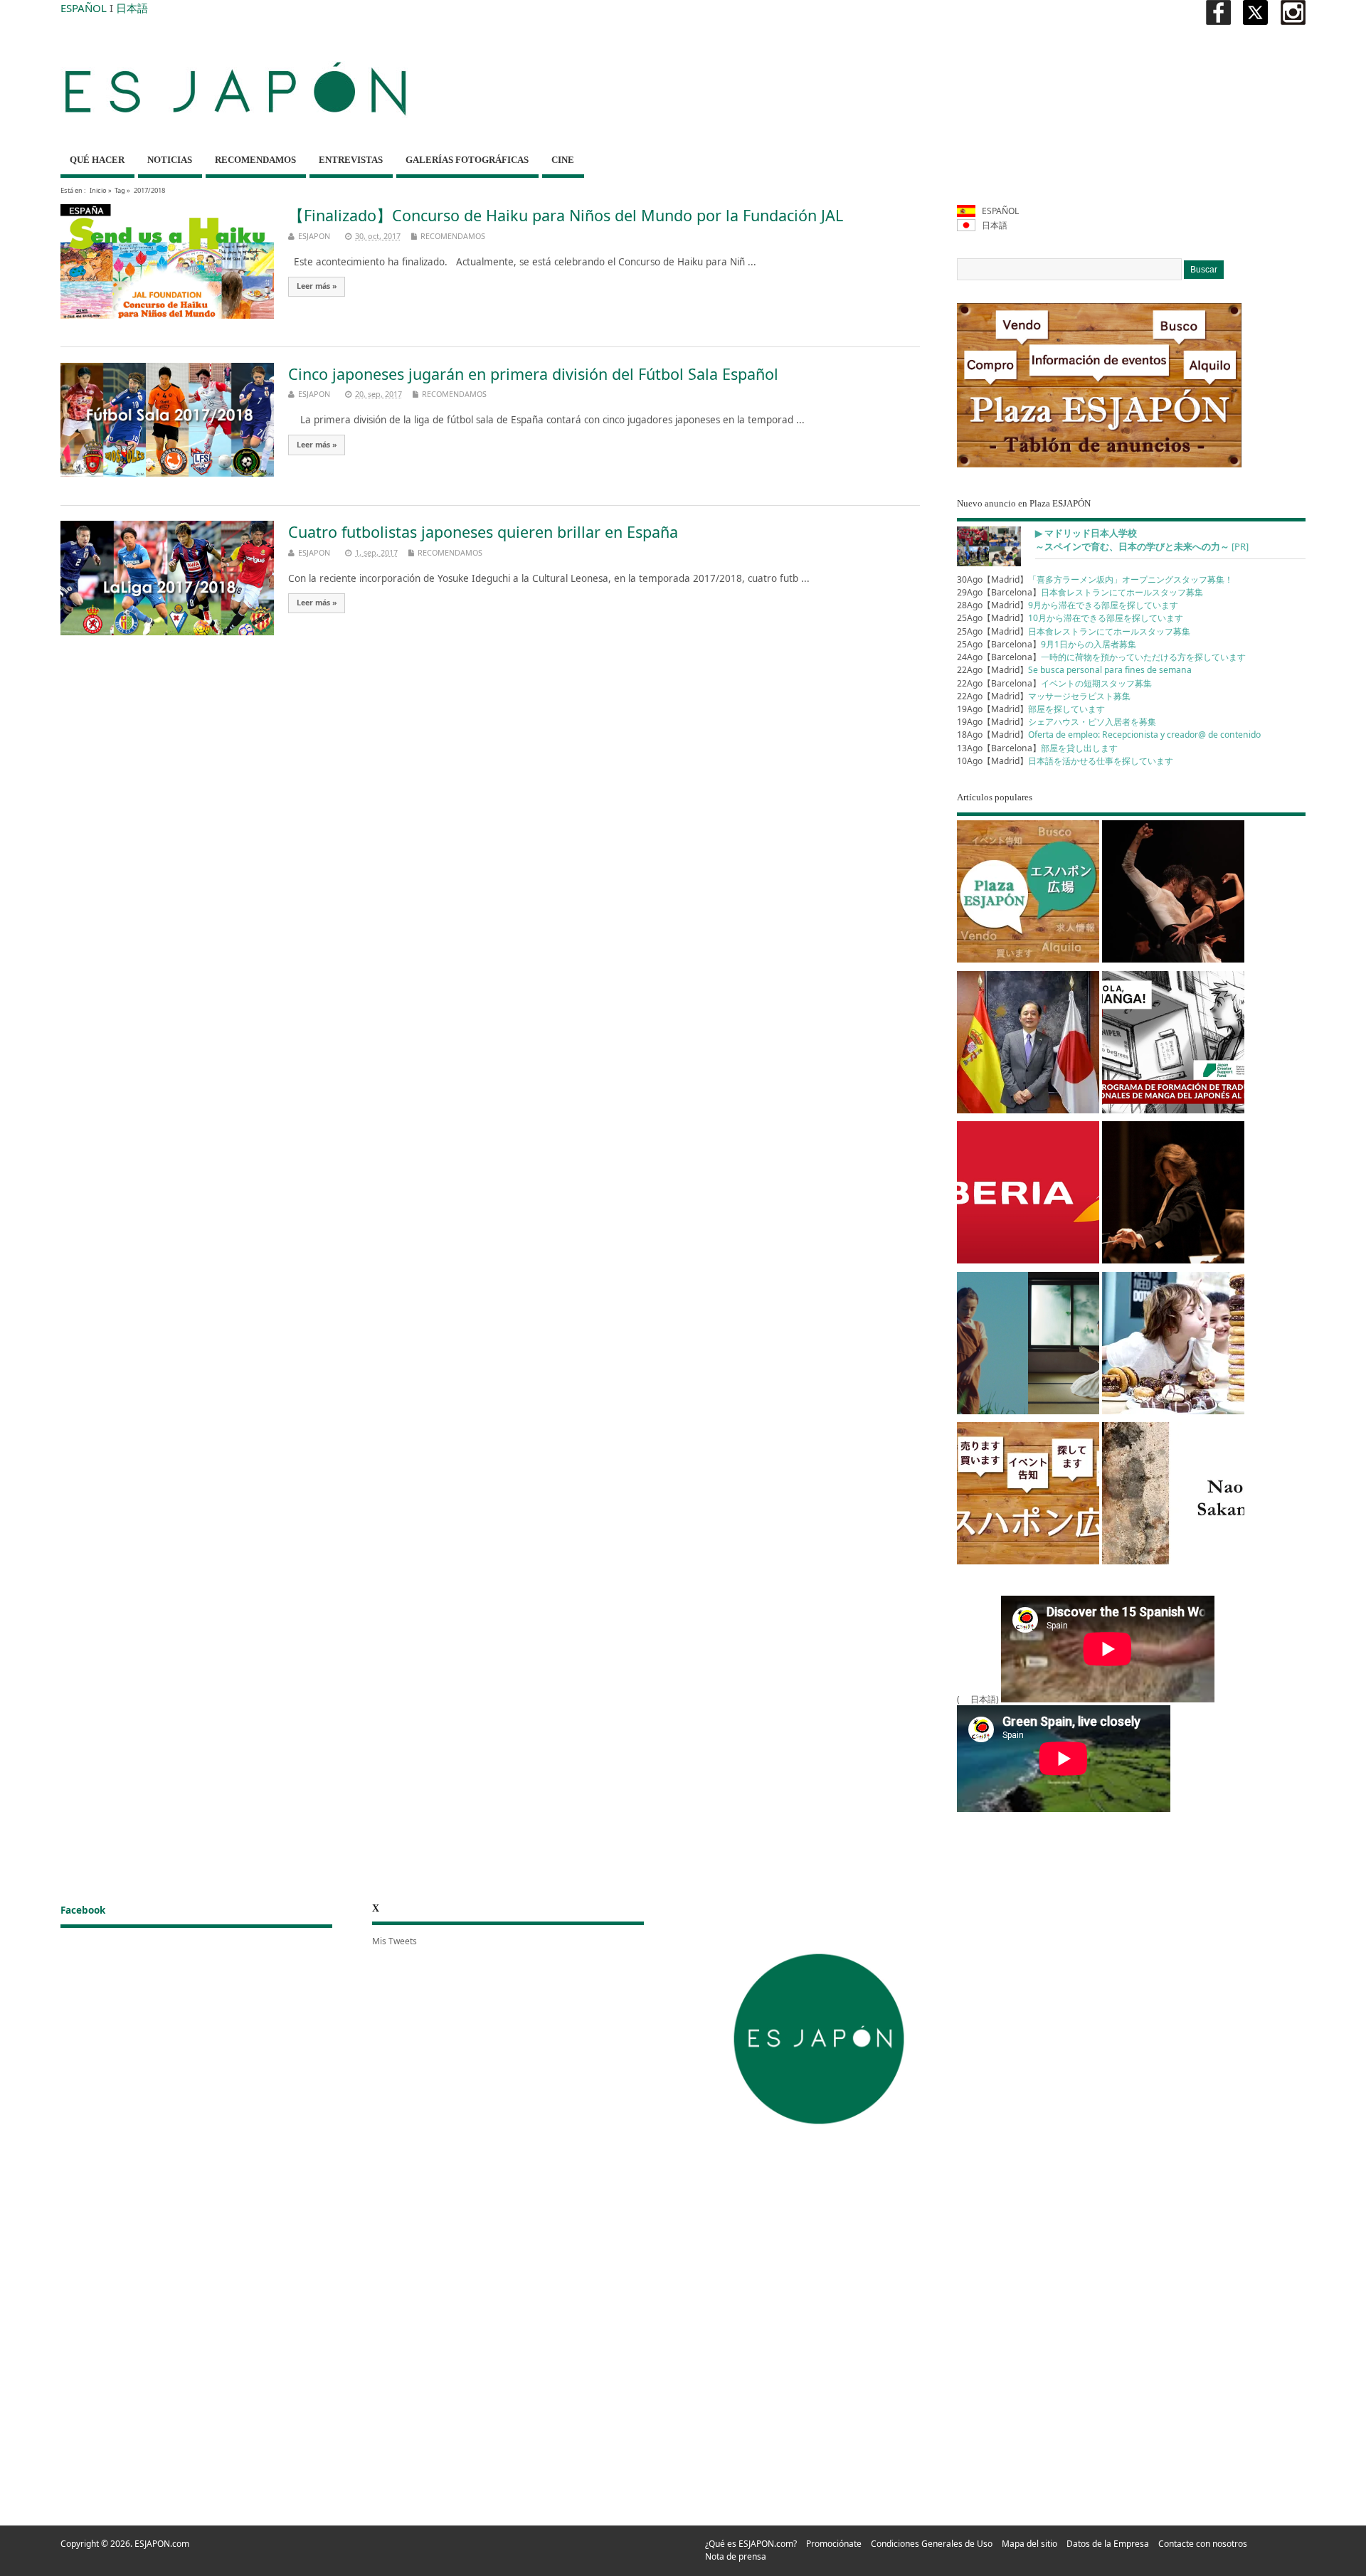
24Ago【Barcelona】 (1101, 657)
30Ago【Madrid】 (1095, 579)
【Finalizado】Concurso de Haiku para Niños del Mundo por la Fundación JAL (566, 215)
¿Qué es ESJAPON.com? (751, 2544)
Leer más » (317, 286)
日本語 (132, 8)
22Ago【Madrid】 (1074, 670)
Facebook (83, 1910)
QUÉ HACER (97, 160)
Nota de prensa (736, 2556)
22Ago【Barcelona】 (1054, 683)
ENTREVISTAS (351, 160)
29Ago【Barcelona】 (1080, 592)
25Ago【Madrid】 (1070, 618)
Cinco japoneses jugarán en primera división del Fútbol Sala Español (533, 374)
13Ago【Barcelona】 (1037, 748)
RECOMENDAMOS (255, 160)
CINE (563, 160)
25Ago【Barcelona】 (1047, 644)
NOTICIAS (170, 160)
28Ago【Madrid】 (1068, 605)
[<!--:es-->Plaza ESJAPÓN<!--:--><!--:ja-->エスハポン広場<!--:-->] (1028, 894)
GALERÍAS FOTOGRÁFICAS (467, 160)
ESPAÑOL (84, 8)
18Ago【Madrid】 (1109, 735)
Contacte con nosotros (1203, 2544)
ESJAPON (314, 236)
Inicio (98, 190)
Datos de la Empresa (1108, 2544)
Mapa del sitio (1029, 2544)
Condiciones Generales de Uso (932, 2544)
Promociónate (834, 2544)
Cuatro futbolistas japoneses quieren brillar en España (483, 532)
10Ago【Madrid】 (1065, 761)
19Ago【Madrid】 (1031, 709)
